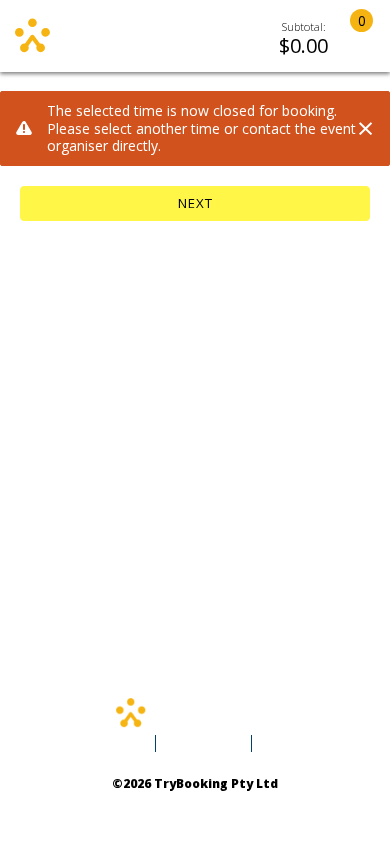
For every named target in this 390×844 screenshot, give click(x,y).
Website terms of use (236, 804)
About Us (290, 743)
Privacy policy (137, 804)
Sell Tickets (108, 743)
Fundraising (202, 743)
